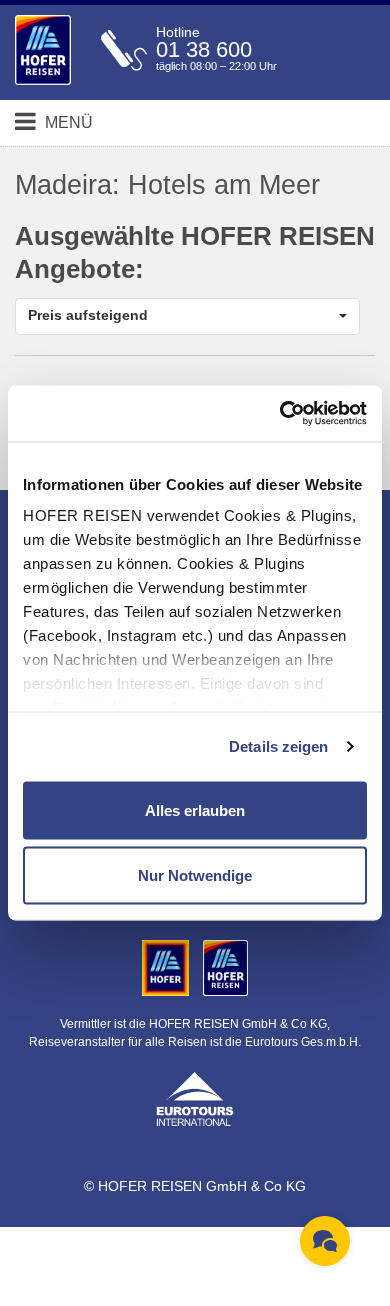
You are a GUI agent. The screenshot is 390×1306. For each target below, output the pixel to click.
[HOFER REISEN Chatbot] (325, 1241)
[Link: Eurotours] (195, 1097)
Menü (67, 122)
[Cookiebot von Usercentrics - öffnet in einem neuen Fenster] (280, 414)
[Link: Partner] (167, 967)
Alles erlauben (195, 809)
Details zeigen (278, 746)
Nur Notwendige (195, 875)
